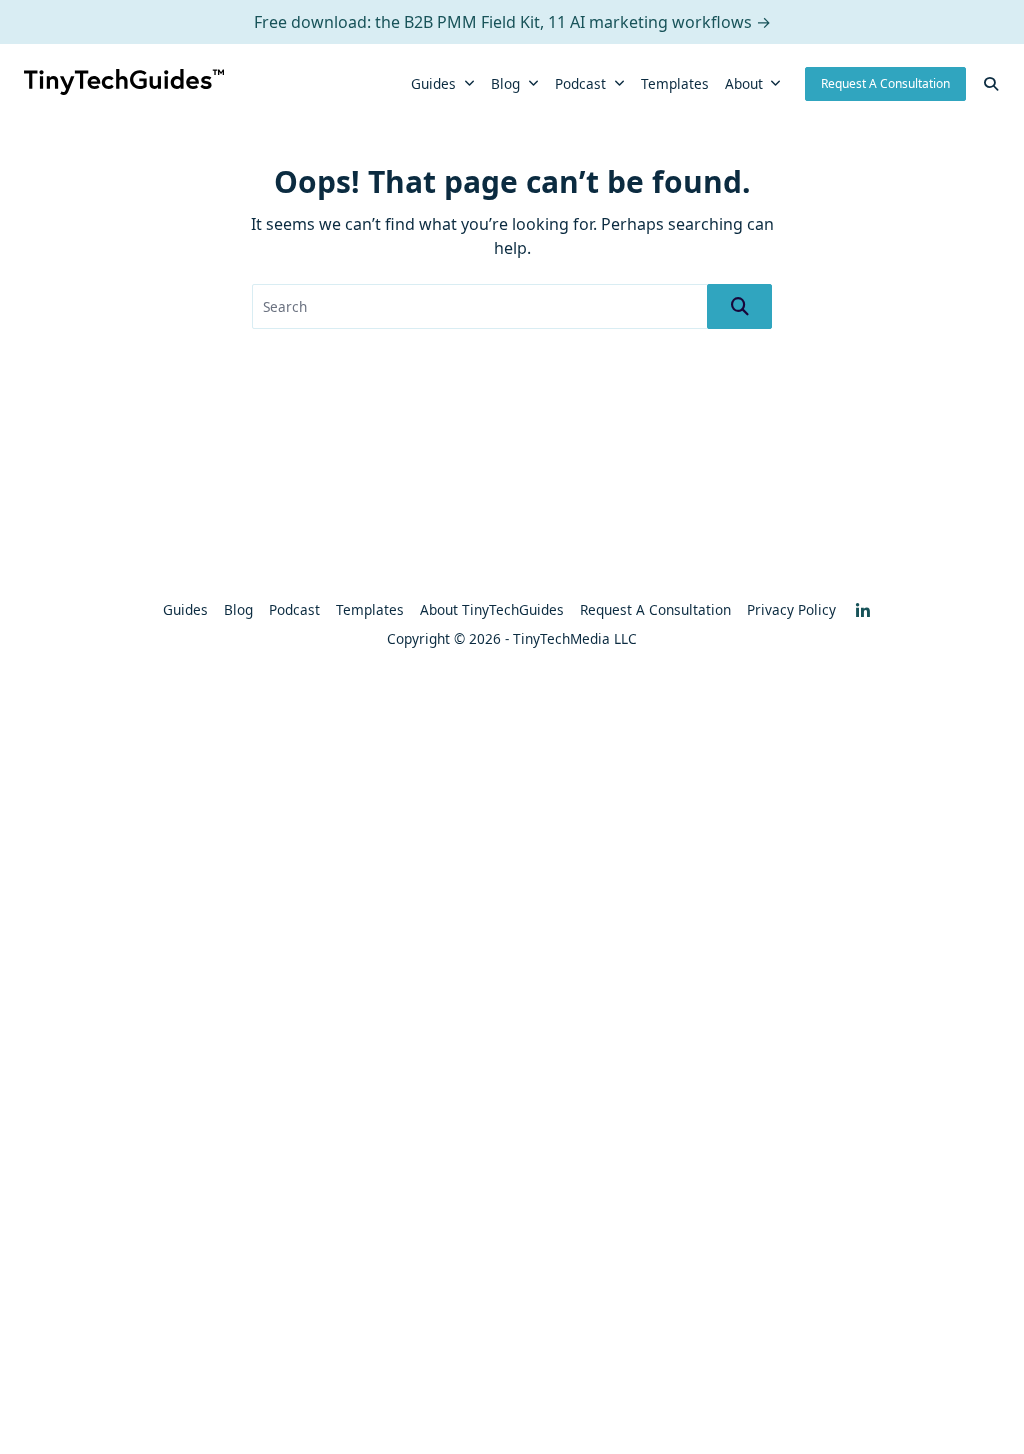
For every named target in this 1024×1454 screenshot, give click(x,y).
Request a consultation (655, 609)
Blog (505, 83)
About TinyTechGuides (492, 609)
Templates (675, 83)
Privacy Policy (791, 609)
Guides (433, 83)
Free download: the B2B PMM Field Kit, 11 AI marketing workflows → (512, 22)
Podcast (580, 83)
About (744, 83)
